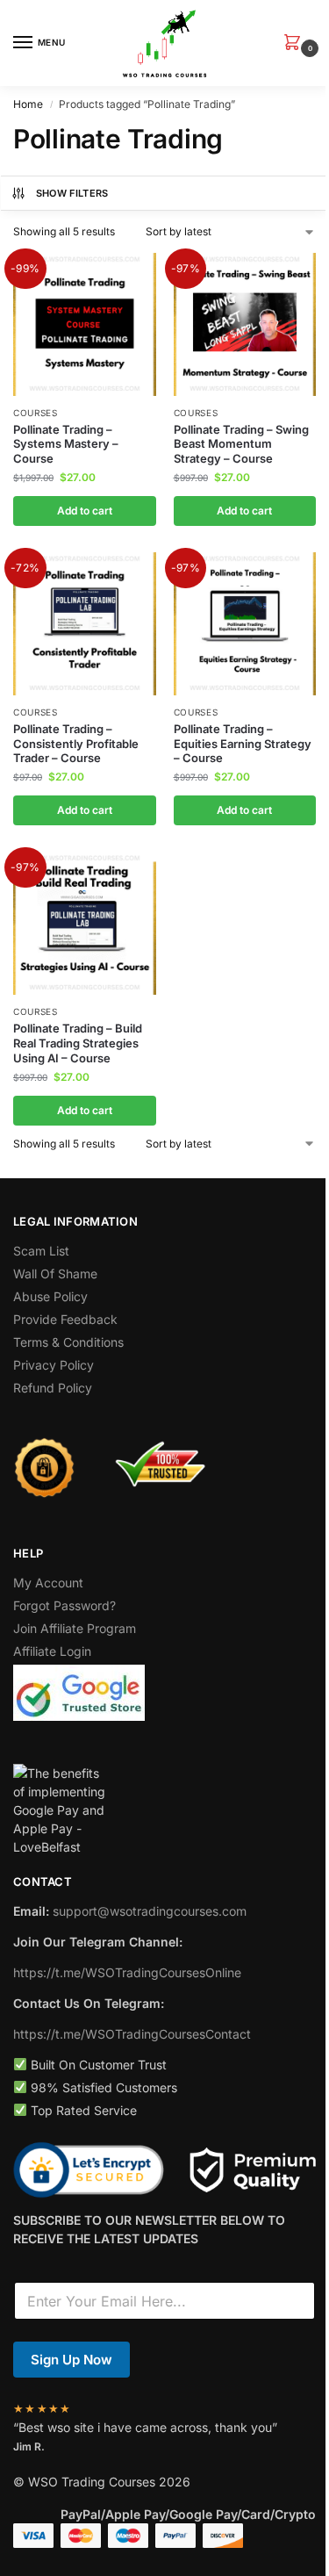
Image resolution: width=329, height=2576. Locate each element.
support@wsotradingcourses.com (150, 1911)
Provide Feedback (65, 1319)
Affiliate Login (52, 1651)
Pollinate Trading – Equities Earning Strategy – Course (243, 744)
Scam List (41, 1251)
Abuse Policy (50, 1296)
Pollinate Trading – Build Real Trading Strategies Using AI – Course (78, 1043)
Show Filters (72, 193)
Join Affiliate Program (75, 1628)
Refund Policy (53, 1388)
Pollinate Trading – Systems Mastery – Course (66, 444)
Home (28, 104)
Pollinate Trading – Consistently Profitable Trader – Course (76, 744)
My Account (48, 1583)
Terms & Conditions (68, 1342)
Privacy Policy (54, 1365)
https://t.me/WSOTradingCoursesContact (132, 2034)
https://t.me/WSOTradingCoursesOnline (127, 1972)
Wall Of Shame (55, 1274)
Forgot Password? (64, 1605)
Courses (36, 413)
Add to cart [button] (85, 511)
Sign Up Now (72, 2360)
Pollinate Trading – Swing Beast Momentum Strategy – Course (241, 444)
